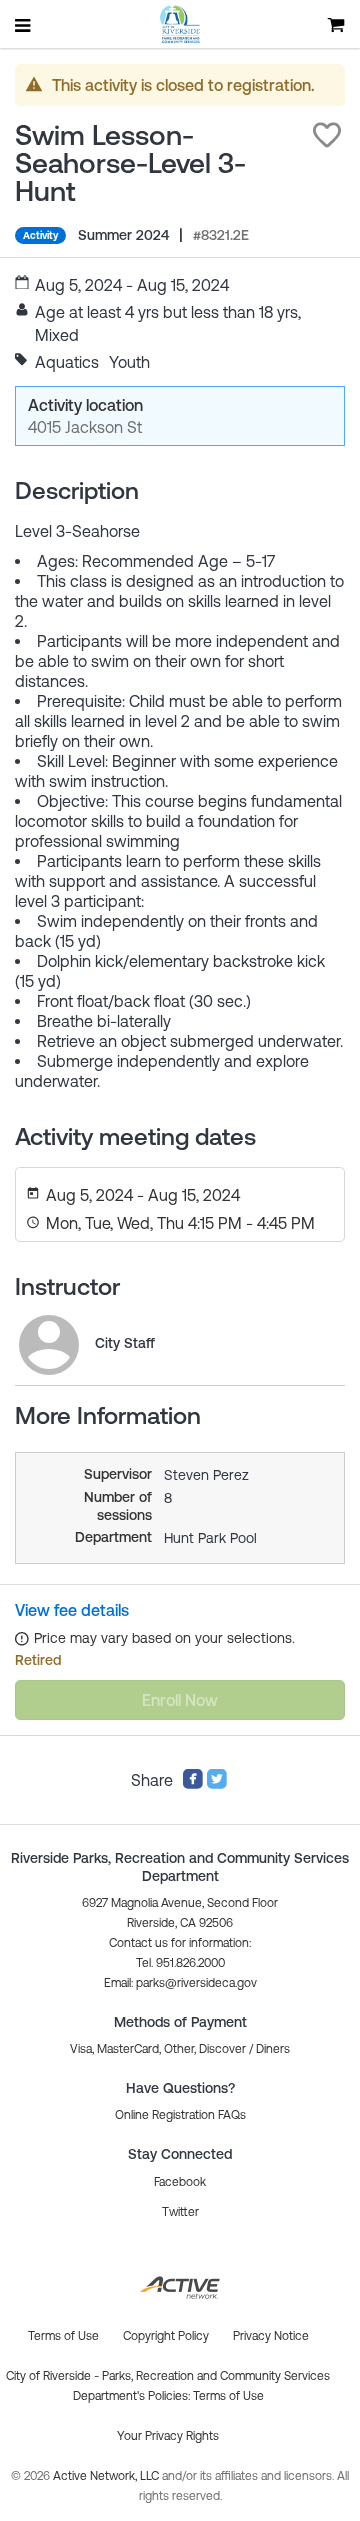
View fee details (72, 1610)
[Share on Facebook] (193, 1784)
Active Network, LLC (107, 2476)
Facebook (180, 2182)
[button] (327, 135)
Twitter (180, 2212)
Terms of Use (228, 2396)
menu (24, 25)
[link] (49, 1345)
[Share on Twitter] (217, 1784)
